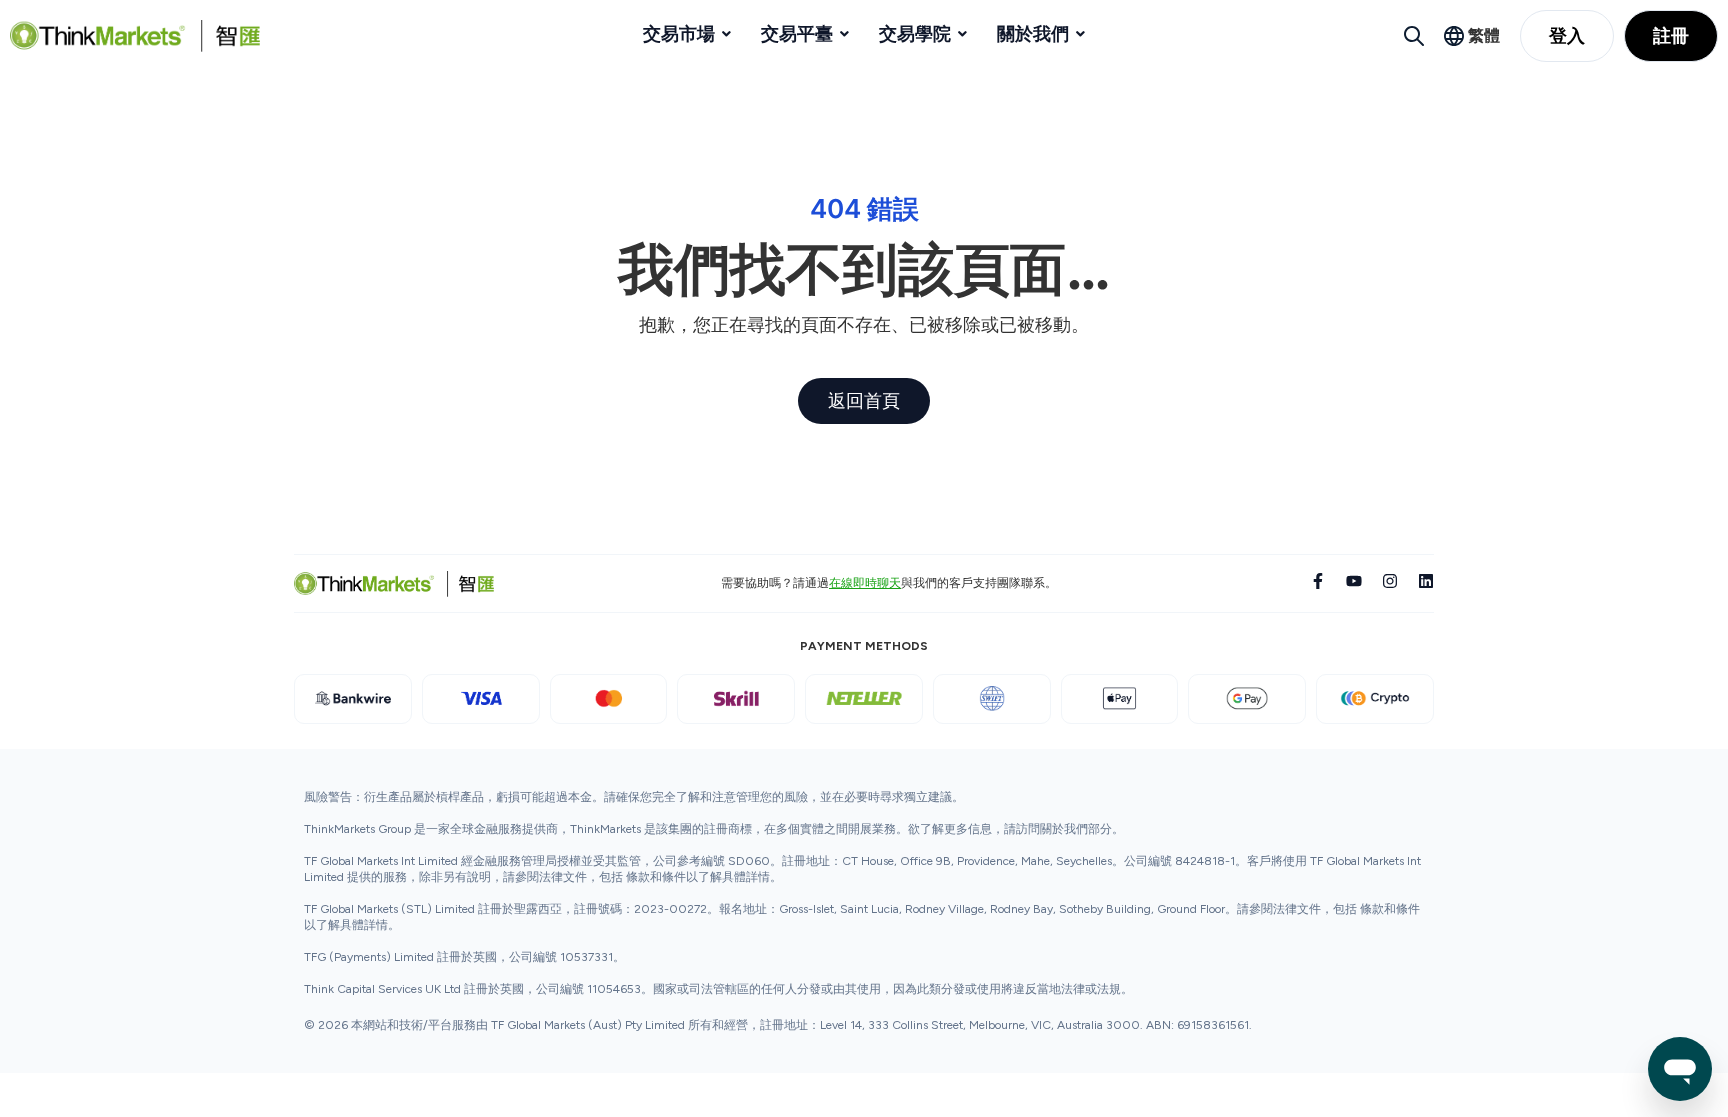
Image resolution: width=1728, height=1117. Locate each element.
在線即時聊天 (865, 583)
